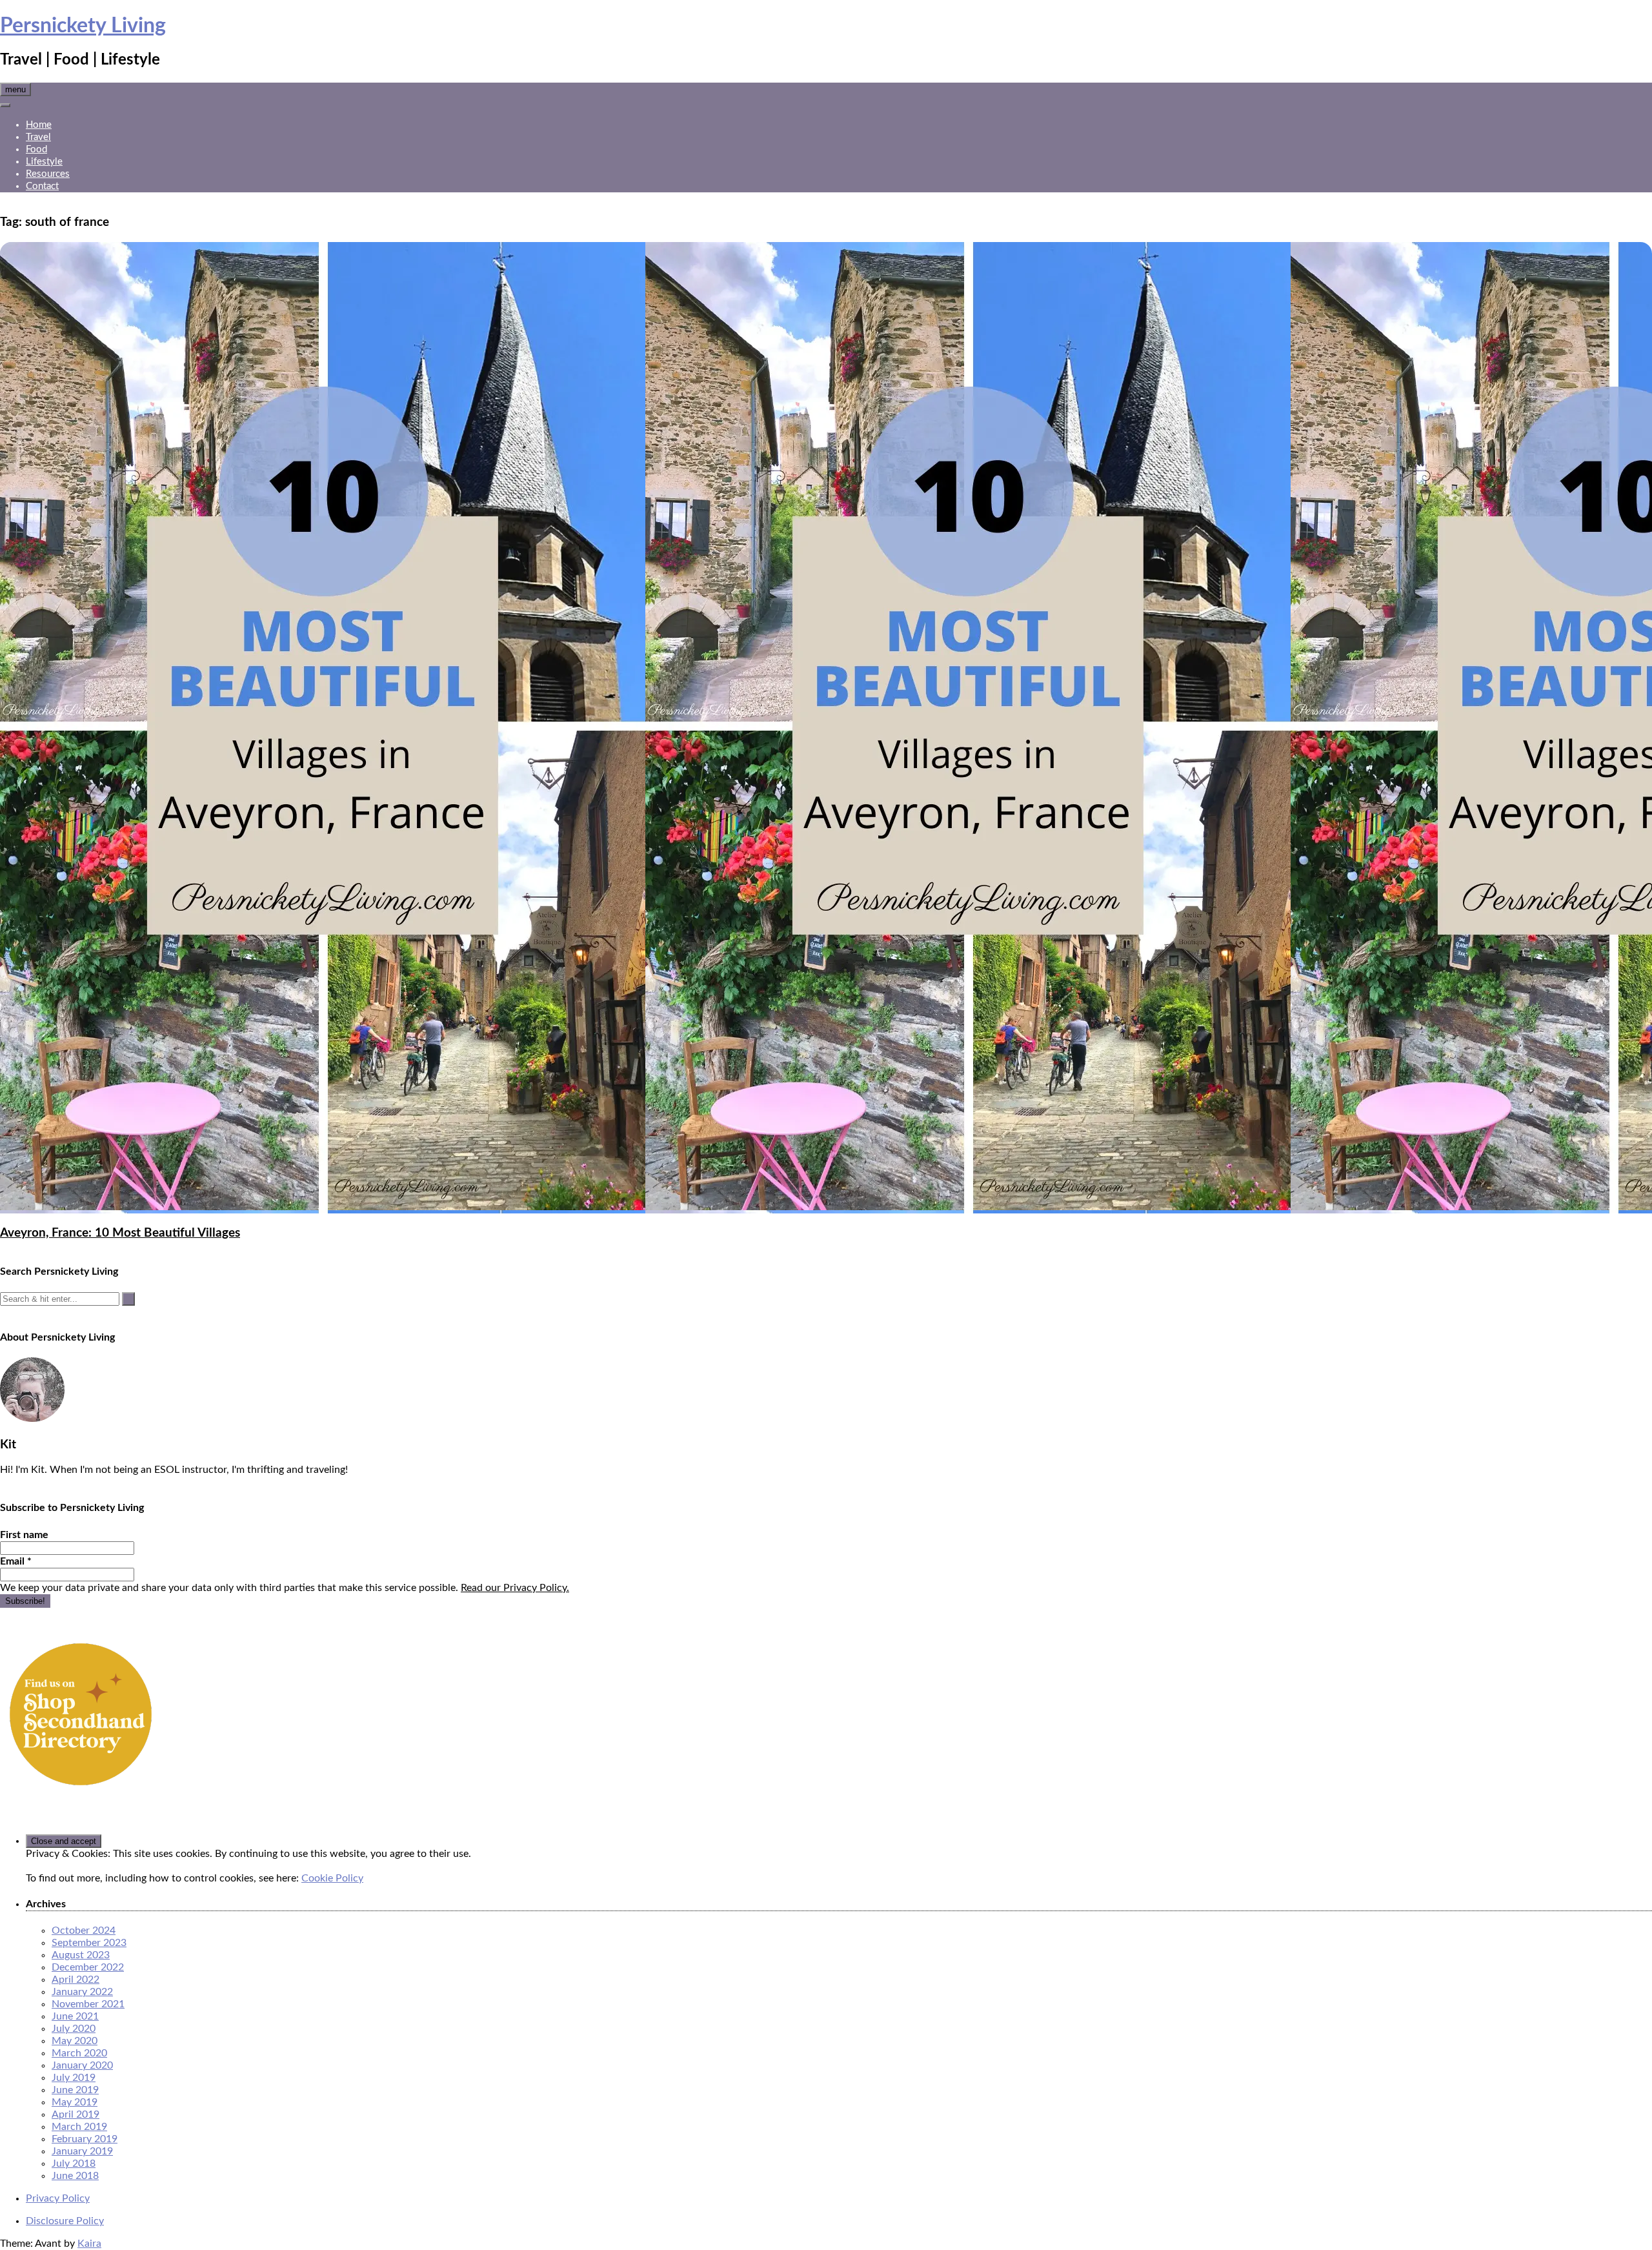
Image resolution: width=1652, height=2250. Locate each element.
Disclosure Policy (65, 2221)
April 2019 (76, 2114)
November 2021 (88, 2004)
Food (36, 149)
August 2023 (81, 1955)
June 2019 (75, 2090)
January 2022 (82, 1992)
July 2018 (74, 2164)
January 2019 (82, 2151)
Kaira (89, 2244)
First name (24, 1535)
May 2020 (75, 2041)
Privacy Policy (58, 2198)
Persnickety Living (83, 26)
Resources (48, 174)
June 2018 (75, 2176)
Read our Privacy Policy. (515, 1588)
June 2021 (75, 2016)
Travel (38, 137)
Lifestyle (44, 162)
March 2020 (79, 2053)
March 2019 (79, 2127)
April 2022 (76, 1980)
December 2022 (88, 1967)
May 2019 (75, 2102)
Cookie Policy (332, 1878)
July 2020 (74, 2029)
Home (39, 125)
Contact (42, 186)
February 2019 (85, 2139)
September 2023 (89, 1943)
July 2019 (74, 2078)
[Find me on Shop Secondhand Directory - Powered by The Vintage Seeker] (81, 1792)
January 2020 (82, 2065)
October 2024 (84, 1931)
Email (16, 1561)
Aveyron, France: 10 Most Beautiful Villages (120, 1233)
